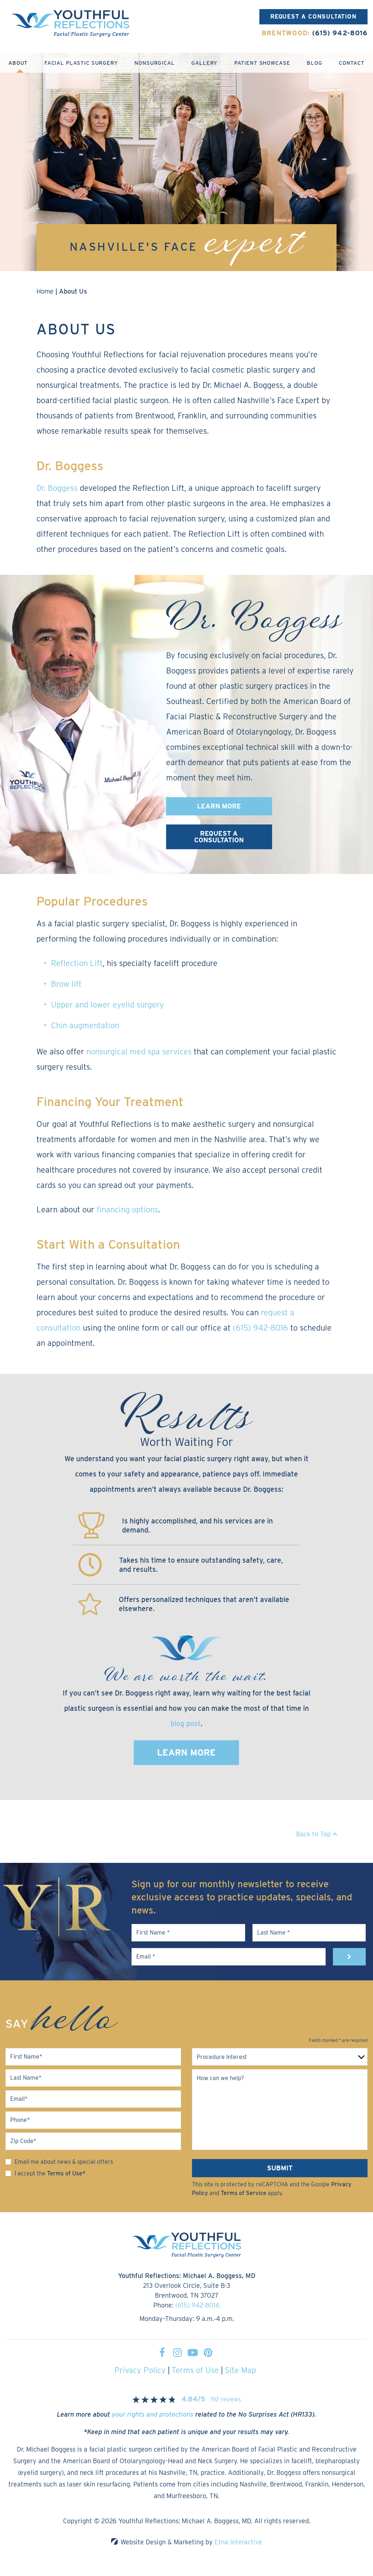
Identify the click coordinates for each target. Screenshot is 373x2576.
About (18, 63)
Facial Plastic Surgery (81, 63)
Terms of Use (195, 2370)
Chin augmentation (85, 1025)
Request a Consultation (313, 17)
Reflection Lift (77, 963)
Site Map (240, 2370)
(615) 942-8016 (197, 2305)
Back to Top (313, 1834)
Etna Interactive (238, 2542)
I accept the (30, 2173)
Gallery (204, 63)
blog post (186, 1724)
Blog (314, 63)
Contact (352, 63)
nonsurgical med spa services (139, 1052)
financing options (127, 1209)
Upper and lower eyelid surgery (107, 1005)
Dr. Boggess (57, 488)
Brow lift (66, 984)
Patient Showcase (262, 63)
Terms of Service (244, 2193)
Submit (280, 2168)
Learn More (186, 1752)
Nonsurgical (154, 63)
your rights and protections (153, 2414)
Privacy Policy (140, 2370)
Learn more (219, 806)
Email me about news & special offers (64, 2162)
